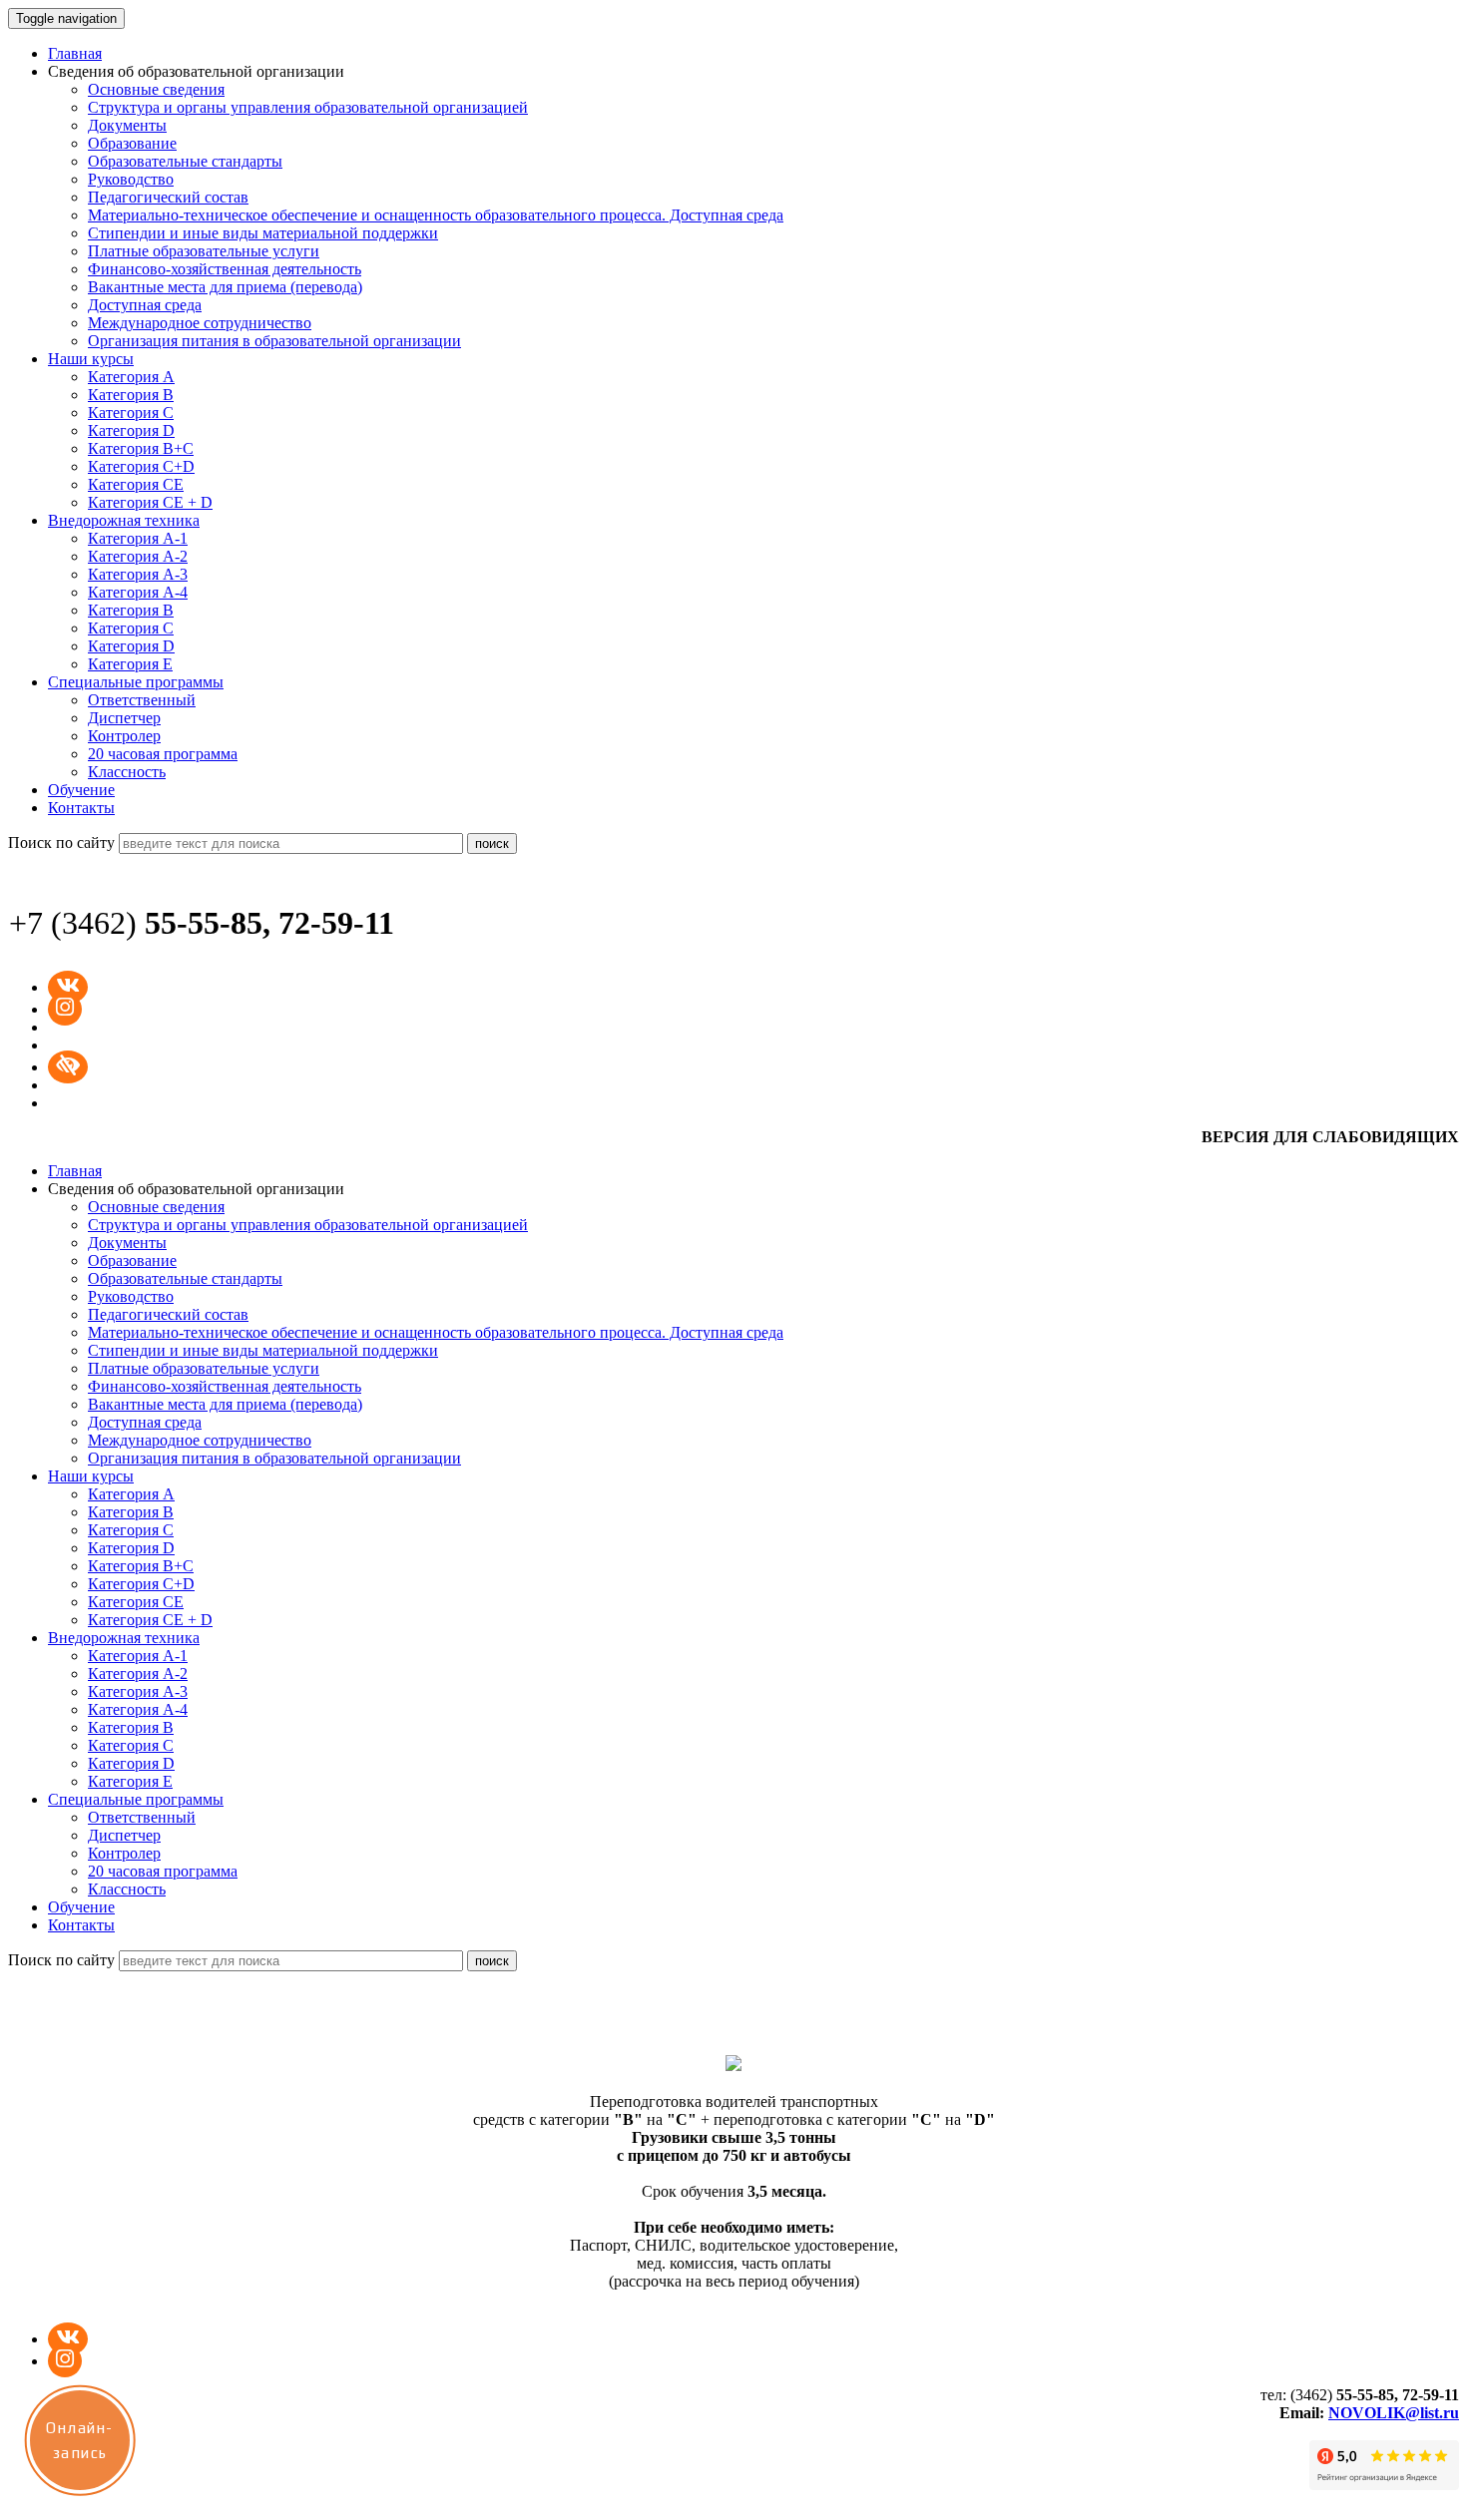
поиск (492, 843)
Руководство (131, 179)
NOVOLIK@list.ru (1394, 2413)
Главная (75, 53)
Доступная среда (145, 305)
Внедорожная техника (124, 520)
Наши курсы (91, 359)
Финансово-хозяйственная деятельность (225, 269)
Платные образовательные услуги (204, 251)
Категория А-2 (138, 556)
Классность (127, 772)
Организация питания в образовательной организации (274, 341)
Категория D (131, 430)
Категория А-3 (138, 574)
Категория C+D (141, 466)
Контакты (81, 808)
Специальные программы (136, 682)
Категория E (130, 664)
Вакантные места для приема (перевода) (225, 287)
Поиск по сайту (61, 842)
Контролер (124, 736)
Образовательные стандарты (185, 161)
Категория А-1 (138, 538)
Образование (132, 143)
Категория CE (136, 484)
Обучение (81, 790)
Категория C (131, 413)
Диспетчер (124, 718)
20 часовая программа (163, 754)
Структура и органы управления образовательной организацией (308, 107)
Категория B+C (141, 448)
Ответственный (142, 700)
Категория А (131, 377)
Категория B (131, 395)
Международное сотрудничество (200, 323)
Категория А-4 (138, 592)
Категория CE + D (150, 502)
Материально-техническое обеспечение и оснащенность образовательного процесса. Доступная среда (436, 215)
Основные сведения (156, 89)
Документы (127, 125)
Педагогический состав (168, 197)
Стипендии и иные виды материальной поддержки (263, 233)
